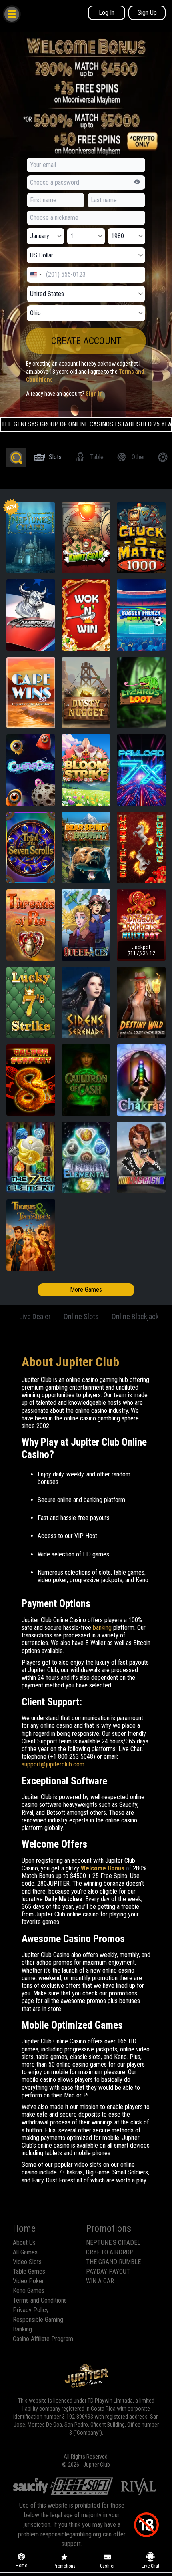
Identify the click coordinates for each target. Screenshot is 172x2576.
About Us (24, 2243)
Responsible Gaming (38, 2320)
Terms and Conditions (40, 2300)
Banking (22, 2329)
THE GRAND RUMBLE (113, 2262)
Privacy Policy (31, 2310)
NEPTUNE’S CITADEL (113, 2243)
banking (102, 1628)
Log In (107, 13)
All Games (25, 2252)
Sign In (94, 394)
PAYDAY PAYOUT (108, 2271)
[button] (11, 14)
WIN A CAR (100, 2281)
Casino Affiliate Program (43, 2339)
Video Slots (27, 2262)
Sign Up (147, 13)
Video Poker (28, 2281)
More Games (86, 1290)
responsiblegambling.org (71, 2534)
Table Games (29, 2271)
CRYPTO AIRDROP (110, 2252)
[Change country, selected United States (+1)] (36, 275)
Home (24, 2228)
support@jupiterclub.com (53, 1764)
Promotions (109, 2228)
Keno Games (29, 2291)
